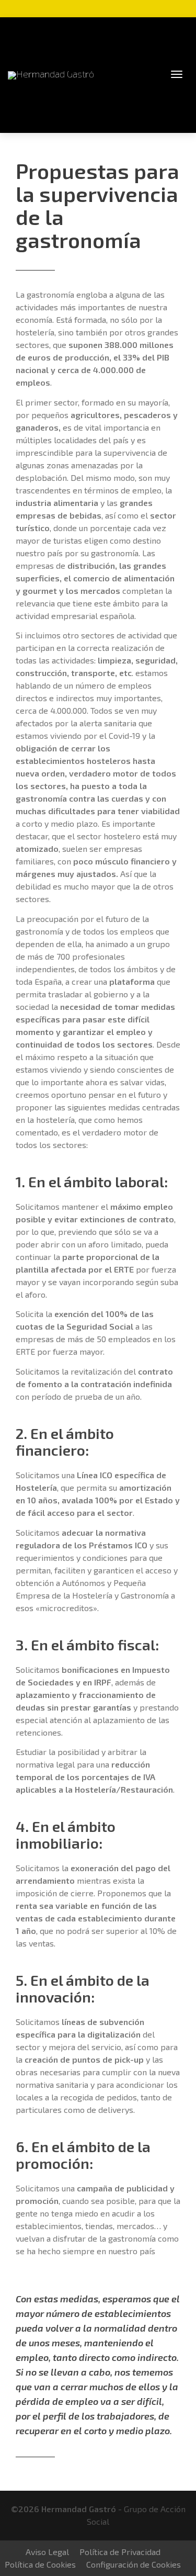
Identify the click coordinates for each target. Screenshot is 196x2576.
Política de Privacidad (120, 2552)
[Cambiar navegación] (177, 74)
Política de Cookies (40, 2564)
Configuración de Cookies (134, 2564)
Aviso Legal (47, 2552)
